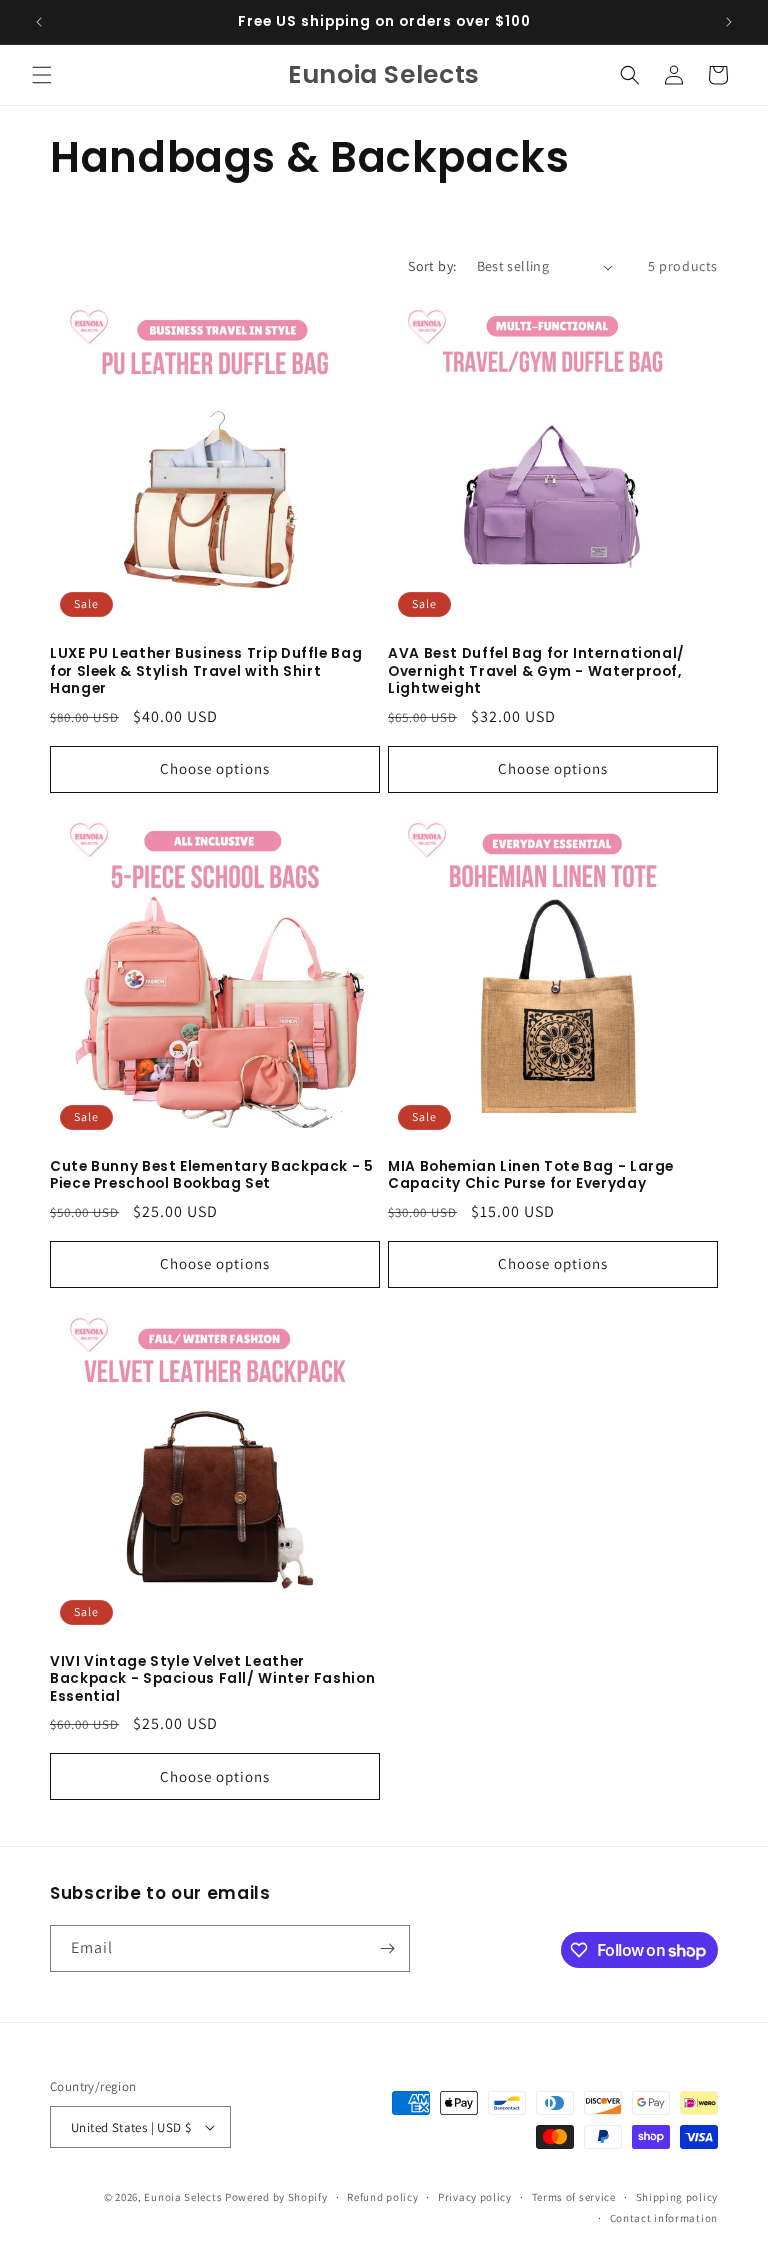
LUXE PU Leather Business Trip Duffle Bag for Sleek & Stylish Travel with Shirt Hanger (206, 671)
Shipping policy (677, 2197)
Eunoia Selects (183, 2197)
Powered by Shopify (276, 2197)
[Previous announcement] (39, 22)
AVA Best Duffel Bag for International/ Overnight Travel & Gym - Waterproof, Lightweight (536, 671)
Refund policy (382, 2197)
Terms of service (574, 2197)
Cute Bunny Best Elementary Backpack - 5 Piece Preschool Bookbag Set (212, 1175)
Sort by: (432, 266)
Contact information (664, 2218)
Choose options (215, 768)
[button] (42, 75)
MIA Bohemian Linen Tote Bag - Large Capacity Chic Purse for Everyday (531, 1175)
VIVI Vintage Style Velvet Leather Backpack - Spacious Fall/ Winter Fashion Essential (212, 1679)
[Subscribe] (387, 1948)
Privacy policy (475, 2197)
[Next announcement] (729, 22)
